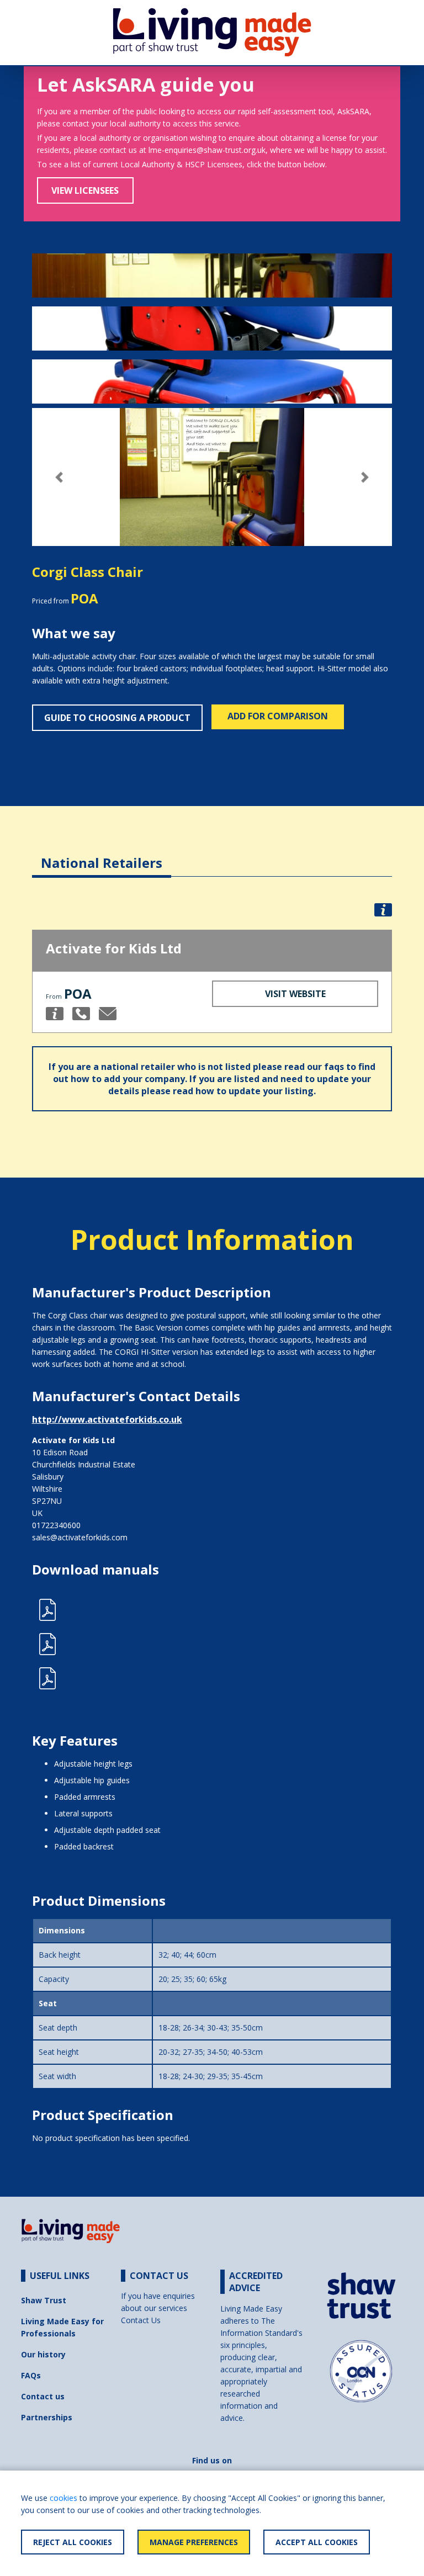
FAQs (31, 2375)
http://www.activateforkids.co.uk (107, 1419)
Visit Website (295, 994)
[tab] (102, 854)
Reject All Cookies (73, 2542)
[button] (59, 477)
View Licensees (85, 190)
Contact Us (141, 2320)
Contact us (43, 2396)
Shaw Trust (44, 2300)
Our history (43, 2354)
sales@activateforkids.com (80, 1537)
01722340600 (56, 1525)
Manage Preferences (194, 2542)
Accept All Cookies (317, 2542)
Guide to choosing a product (117, 718)
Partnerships (47, 2417)
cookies (63, 2498)
